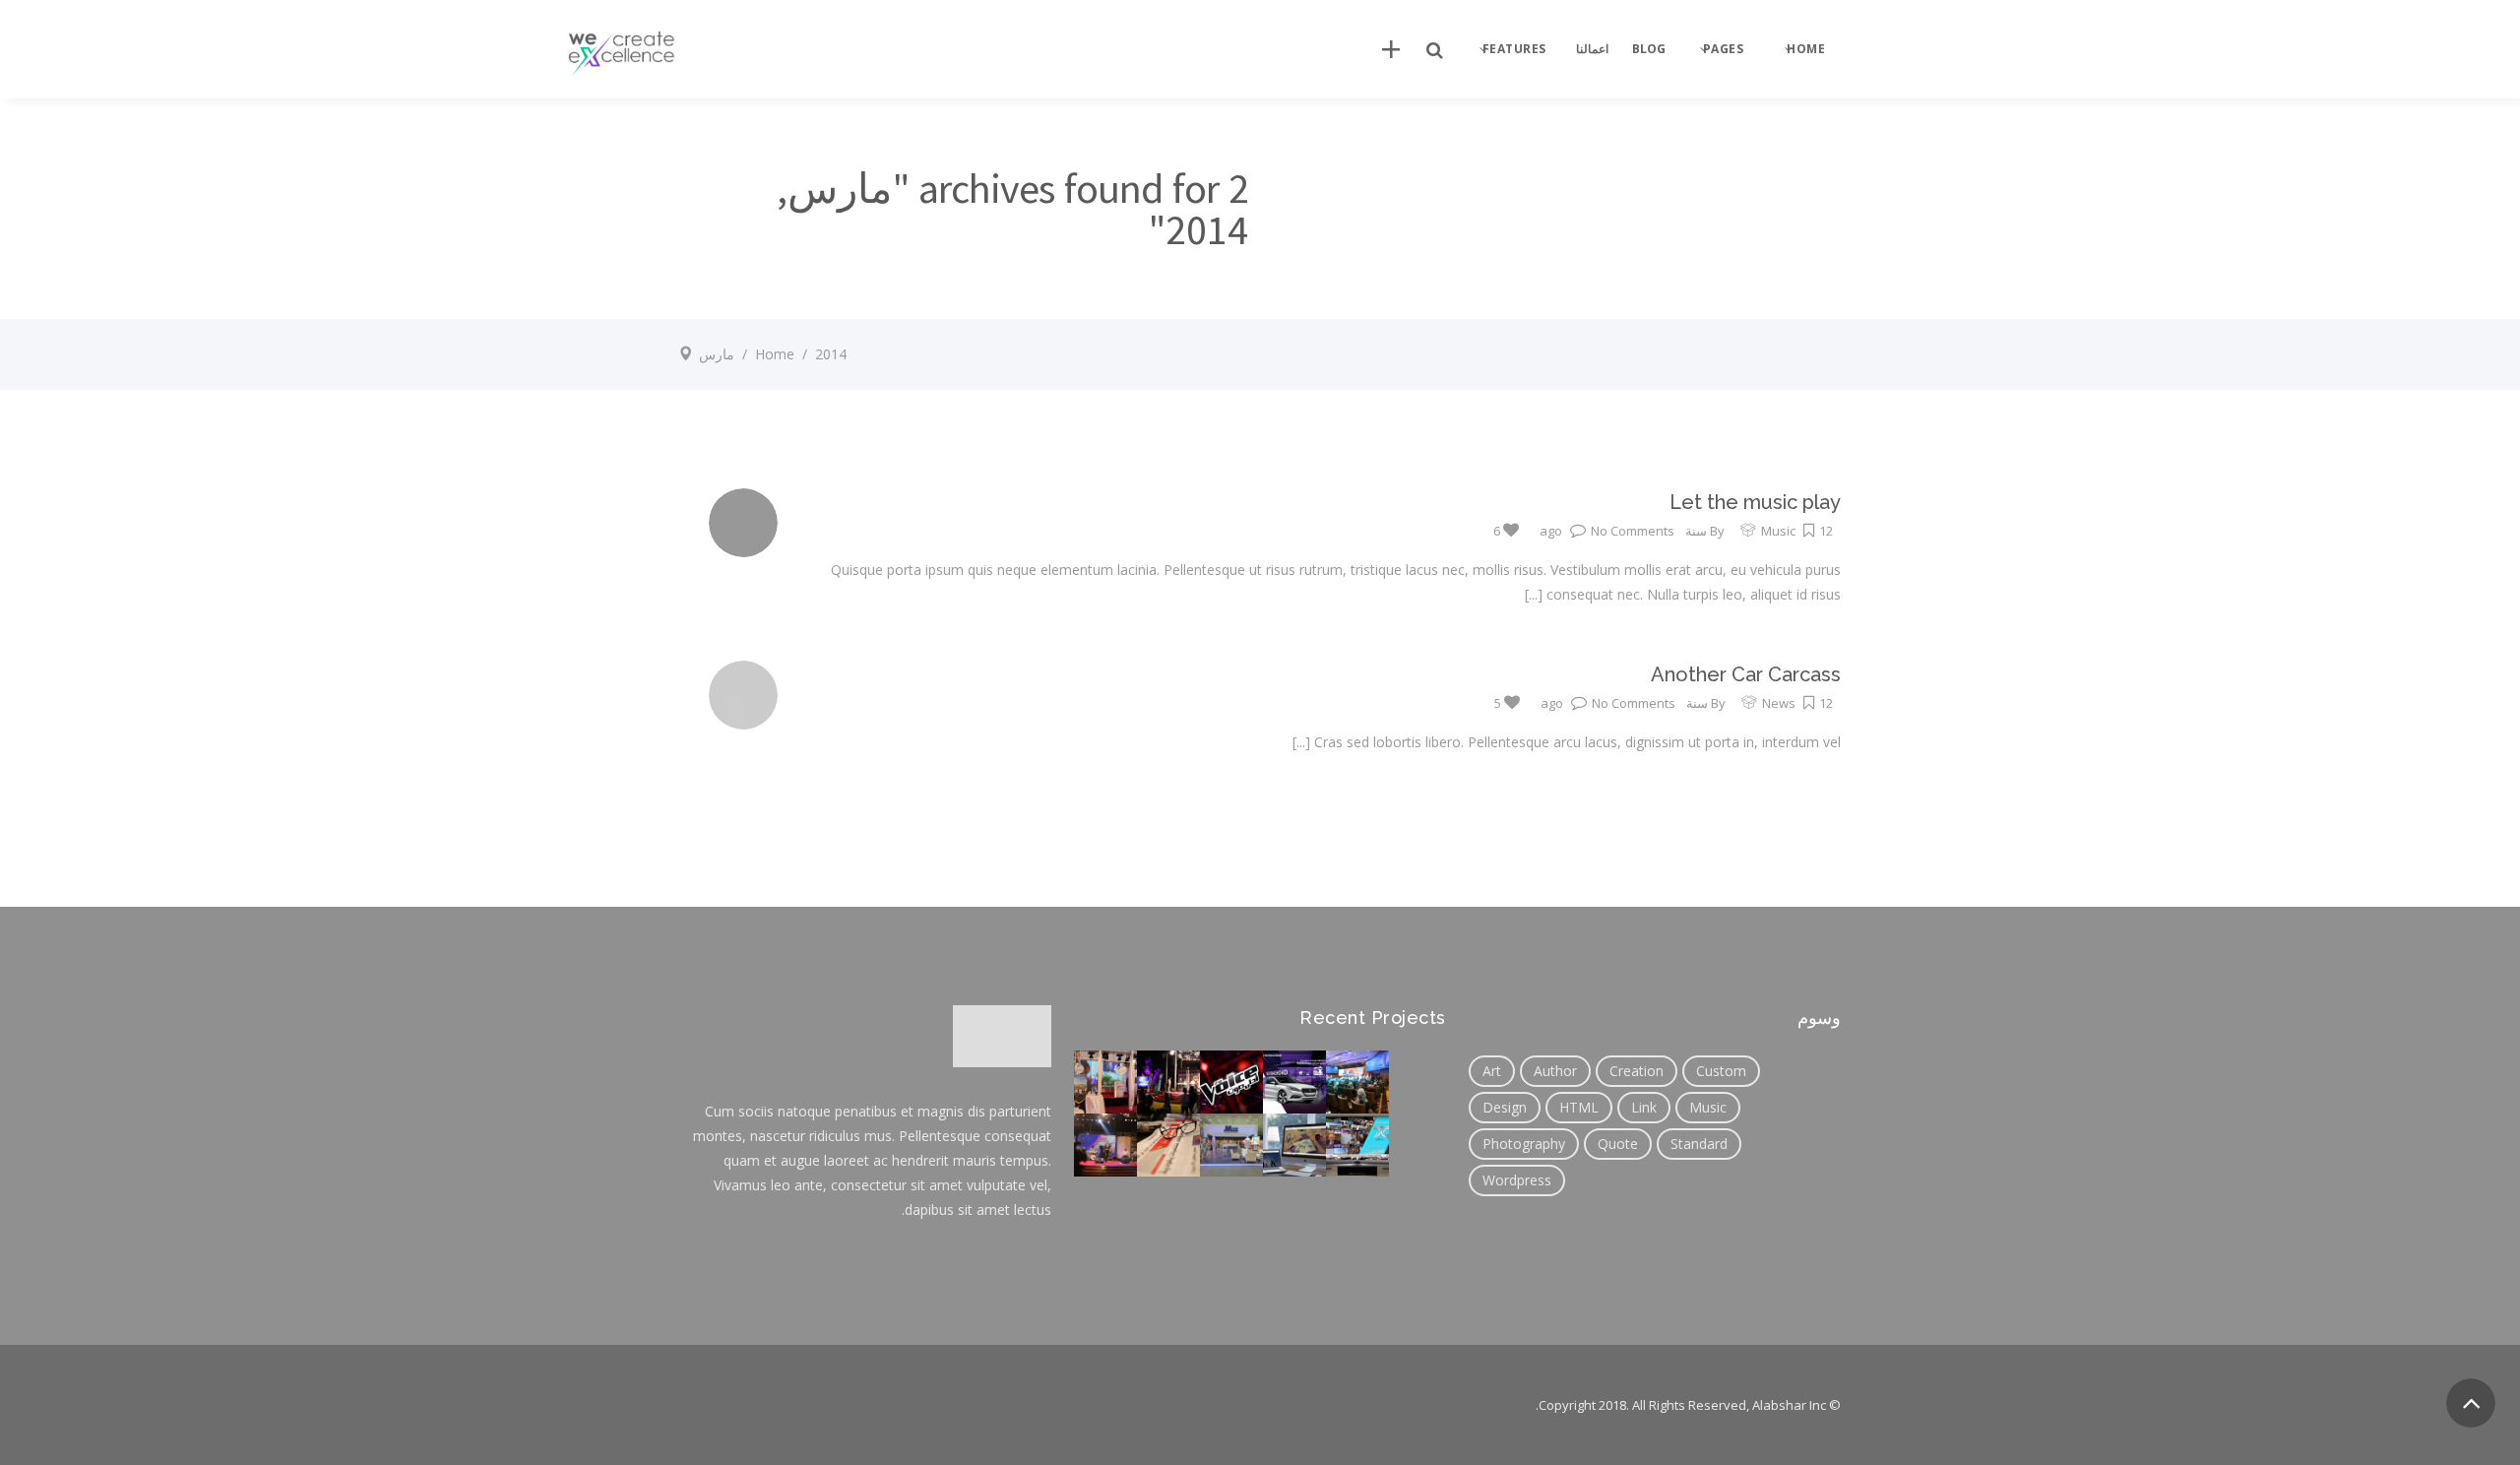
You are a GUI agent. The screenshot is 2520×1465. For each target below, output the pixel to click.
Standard (1699, 1144)
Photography (1524, 1144)
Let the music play (1755, 502)
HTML (1579, 1107)
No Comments (1633, 531)
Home (775, 354)
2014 (831, 354)
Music (1778, 531)
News (1779, 703)
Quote (1618, 1144)
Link (1644, 1107)
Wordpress (1517, 1180)
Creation (1637, 1071)
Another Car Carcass (1746, 674)
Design (1505, 1107)
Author (1555, 1071)
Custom (1721, 1071)
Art (1492, 1071)
